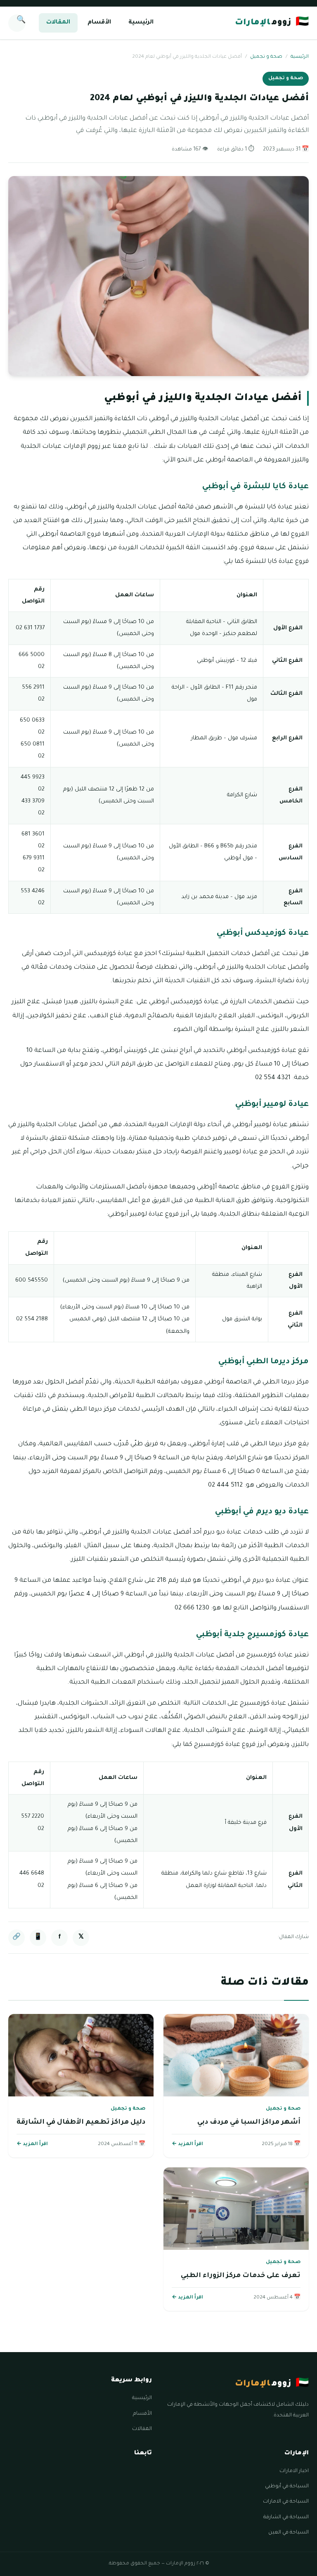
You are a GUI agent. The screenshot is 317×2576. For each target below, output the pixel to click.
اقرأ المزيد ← (187, 2144)
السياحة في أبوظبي (287, 2487)
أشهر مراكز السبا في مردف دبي (249, 2122)
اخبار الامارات (294, 2471)
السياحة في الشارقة (286, 2517)
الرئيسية (141, 23)
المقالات (58, 23)
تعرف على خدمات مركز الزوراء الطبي (241, 2276)
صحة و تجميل (266, 57)
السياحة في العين (289, 2533)
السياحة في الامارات (286, 2502)
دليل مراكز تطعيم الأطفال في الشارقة (81, 2122)
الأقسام (99, 23)
